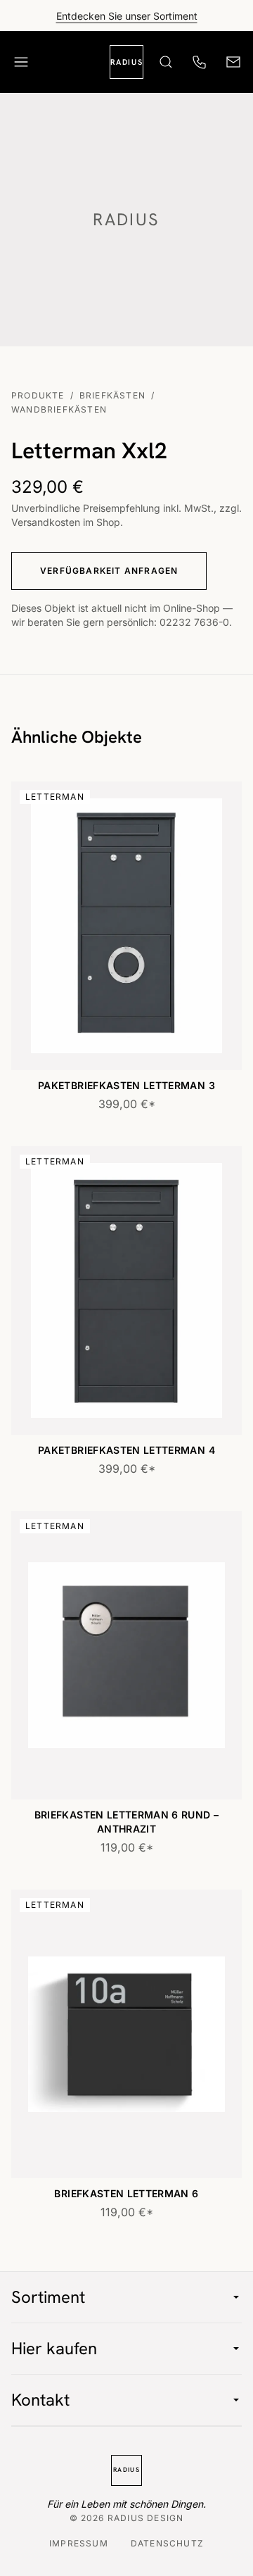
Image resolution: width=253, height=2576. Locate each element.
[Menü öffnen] (21, 62)
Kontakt (40, 2400)
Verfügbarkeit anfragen (109, 571)
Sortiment (48, 2297)
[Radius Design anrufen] (200, 62)
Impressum (79, 2544)
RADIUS (126, 62)
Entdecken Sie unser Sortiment (127, 16)
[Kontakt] (233, 62)
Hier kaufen (54, 2348)
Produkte (38, 396)
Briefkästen (112, 396)
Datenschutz (167, 2544)
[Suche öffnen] (166, 62)
